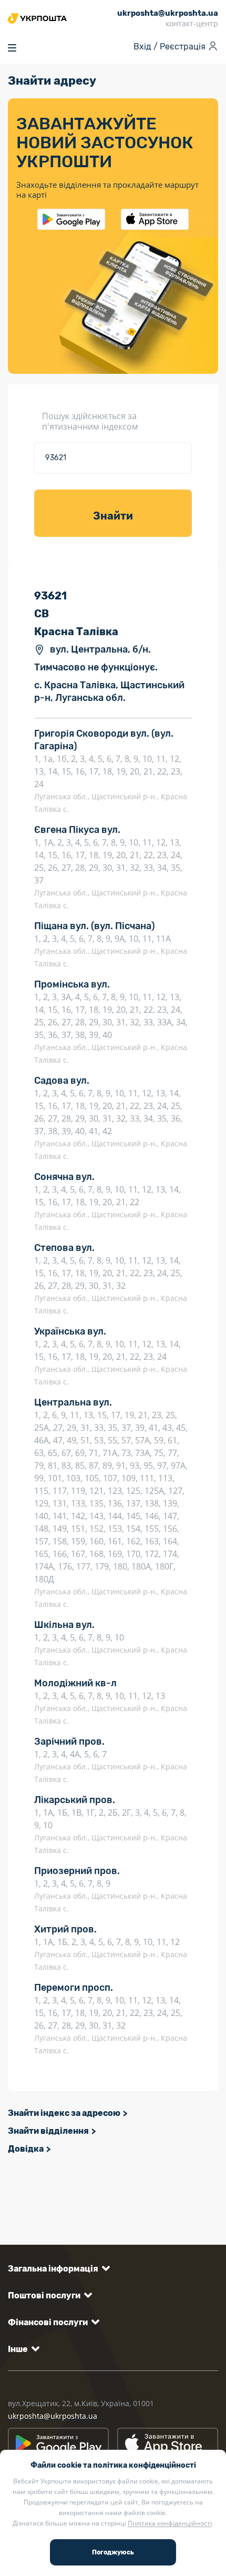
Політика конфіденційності (170, 2523)
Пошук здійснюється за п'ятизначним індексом (90, 421)
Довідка (26, 2149)
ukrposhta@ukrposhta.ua (53, 2416)
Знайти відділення (48, 2131)
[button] (57, 2269)
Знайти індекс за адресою (64, 2113)
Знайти (113, 516)
